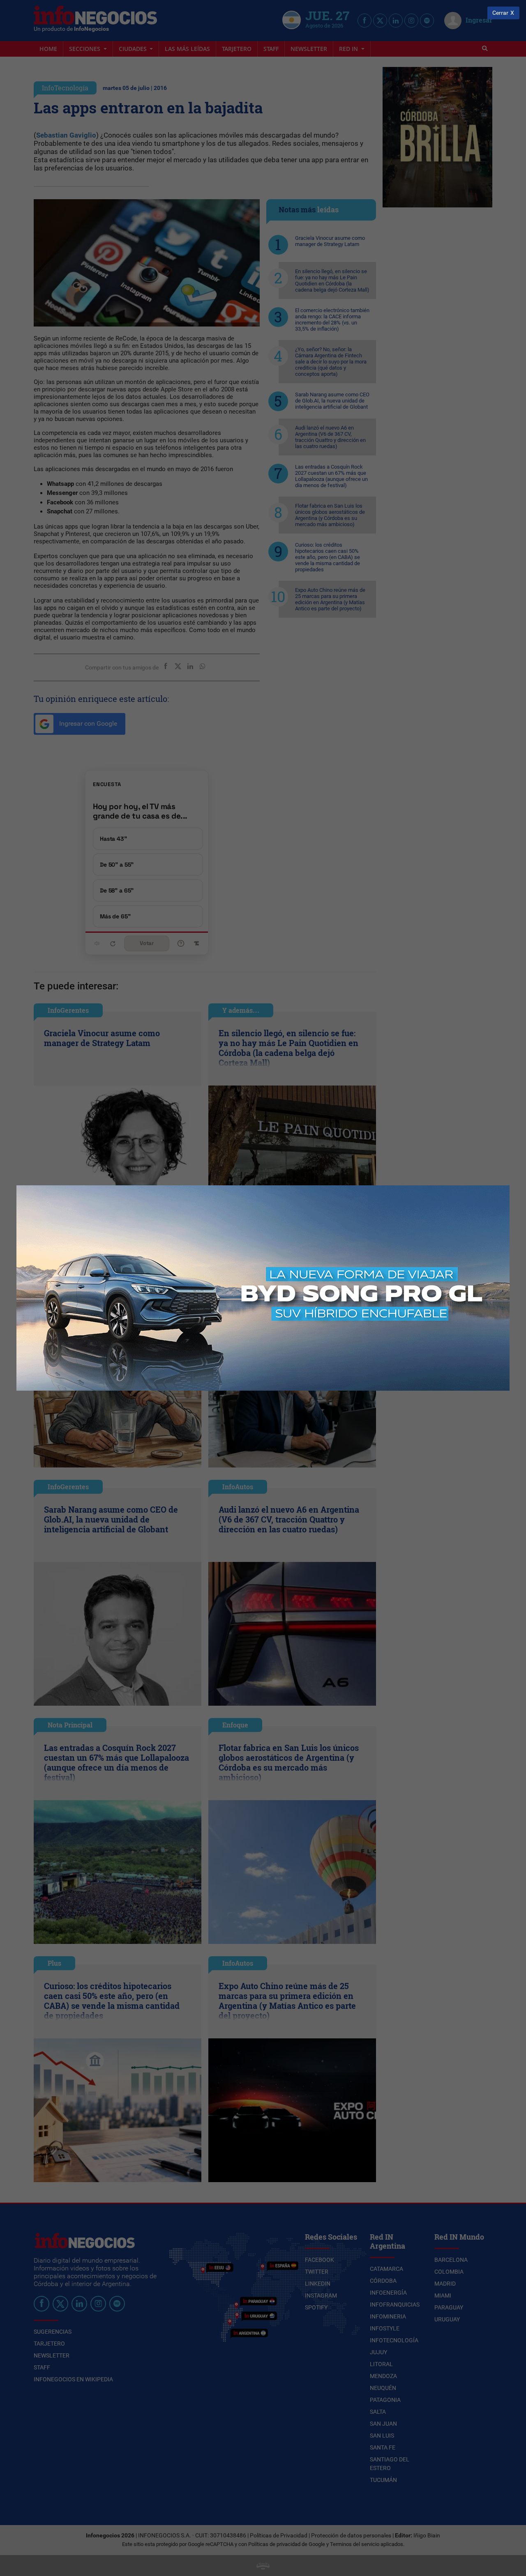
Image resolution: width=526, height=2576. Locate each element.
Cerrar (500, 13)
